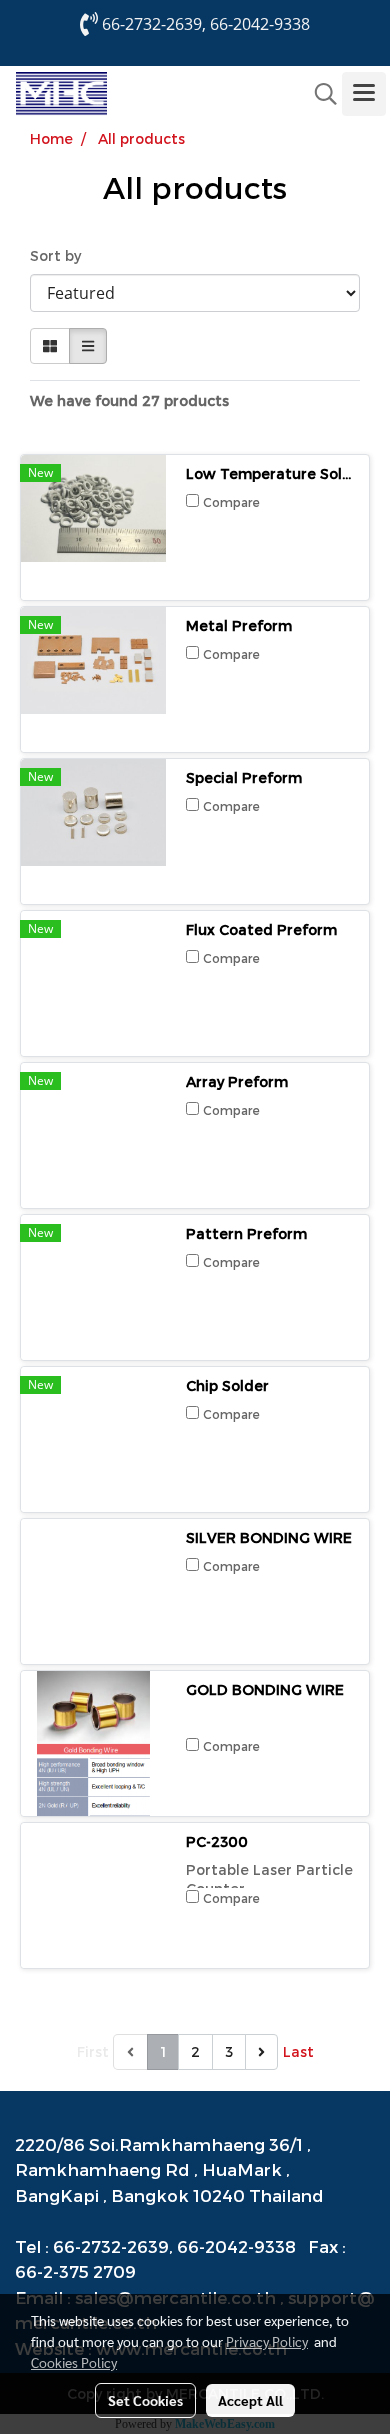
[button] (319, 94)
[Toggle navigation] (364, 94)
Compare (231, 502)
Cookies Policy (74, 2362)
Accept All (250, 2400)
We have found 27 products (129, 400)
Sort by (61, 255)
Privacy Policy (267, 2341)
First (93, 2051)
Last (298, 2051)
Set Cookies (145, 2400)
